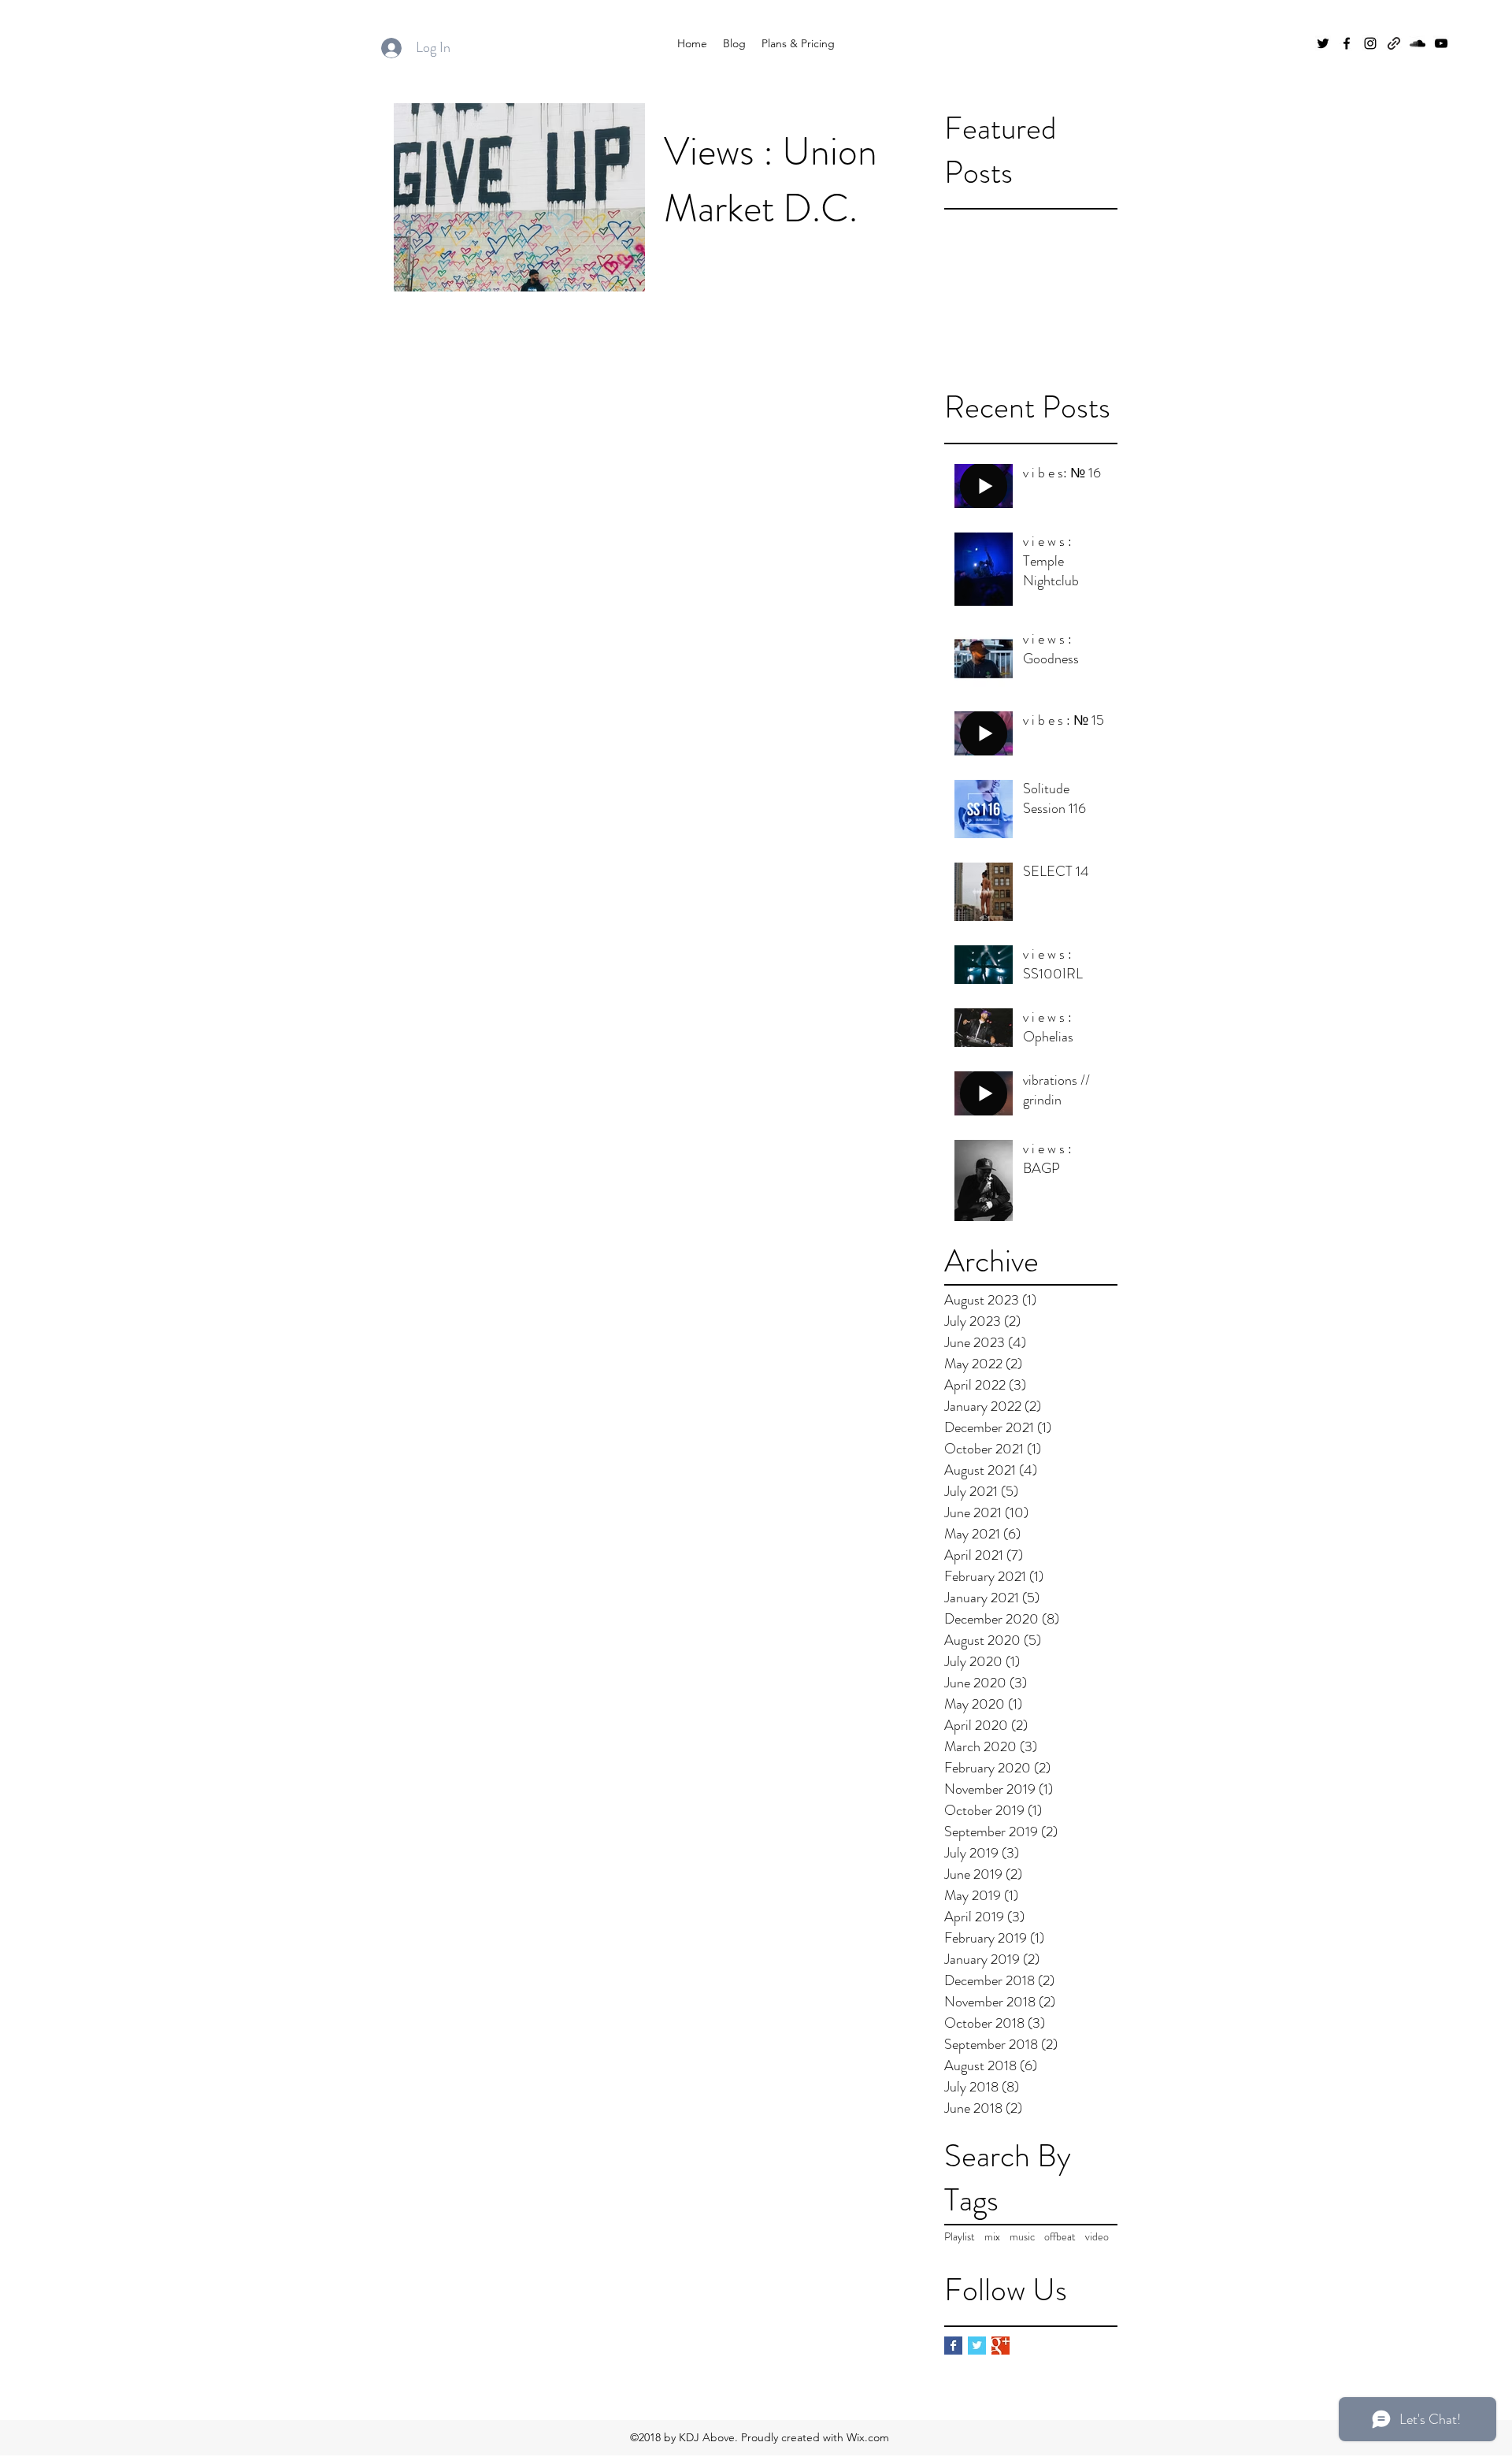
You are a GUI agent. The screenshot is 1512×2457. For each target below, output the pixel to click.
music (1022, 2237)
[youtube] (1441, 43)
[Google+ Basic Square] (1001, 2346)
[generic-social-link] (1394, 43)
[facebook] (1347, 43)
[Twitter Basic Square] (977, 2346)
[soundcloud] (1417, 43)
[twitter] (1323, 43)
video (1097, 2237)
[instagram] (1370, 43)
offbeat (1060, 2237)
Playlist (960, 2237)
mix (992, 2237)
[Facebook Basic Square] (953, 2346)
